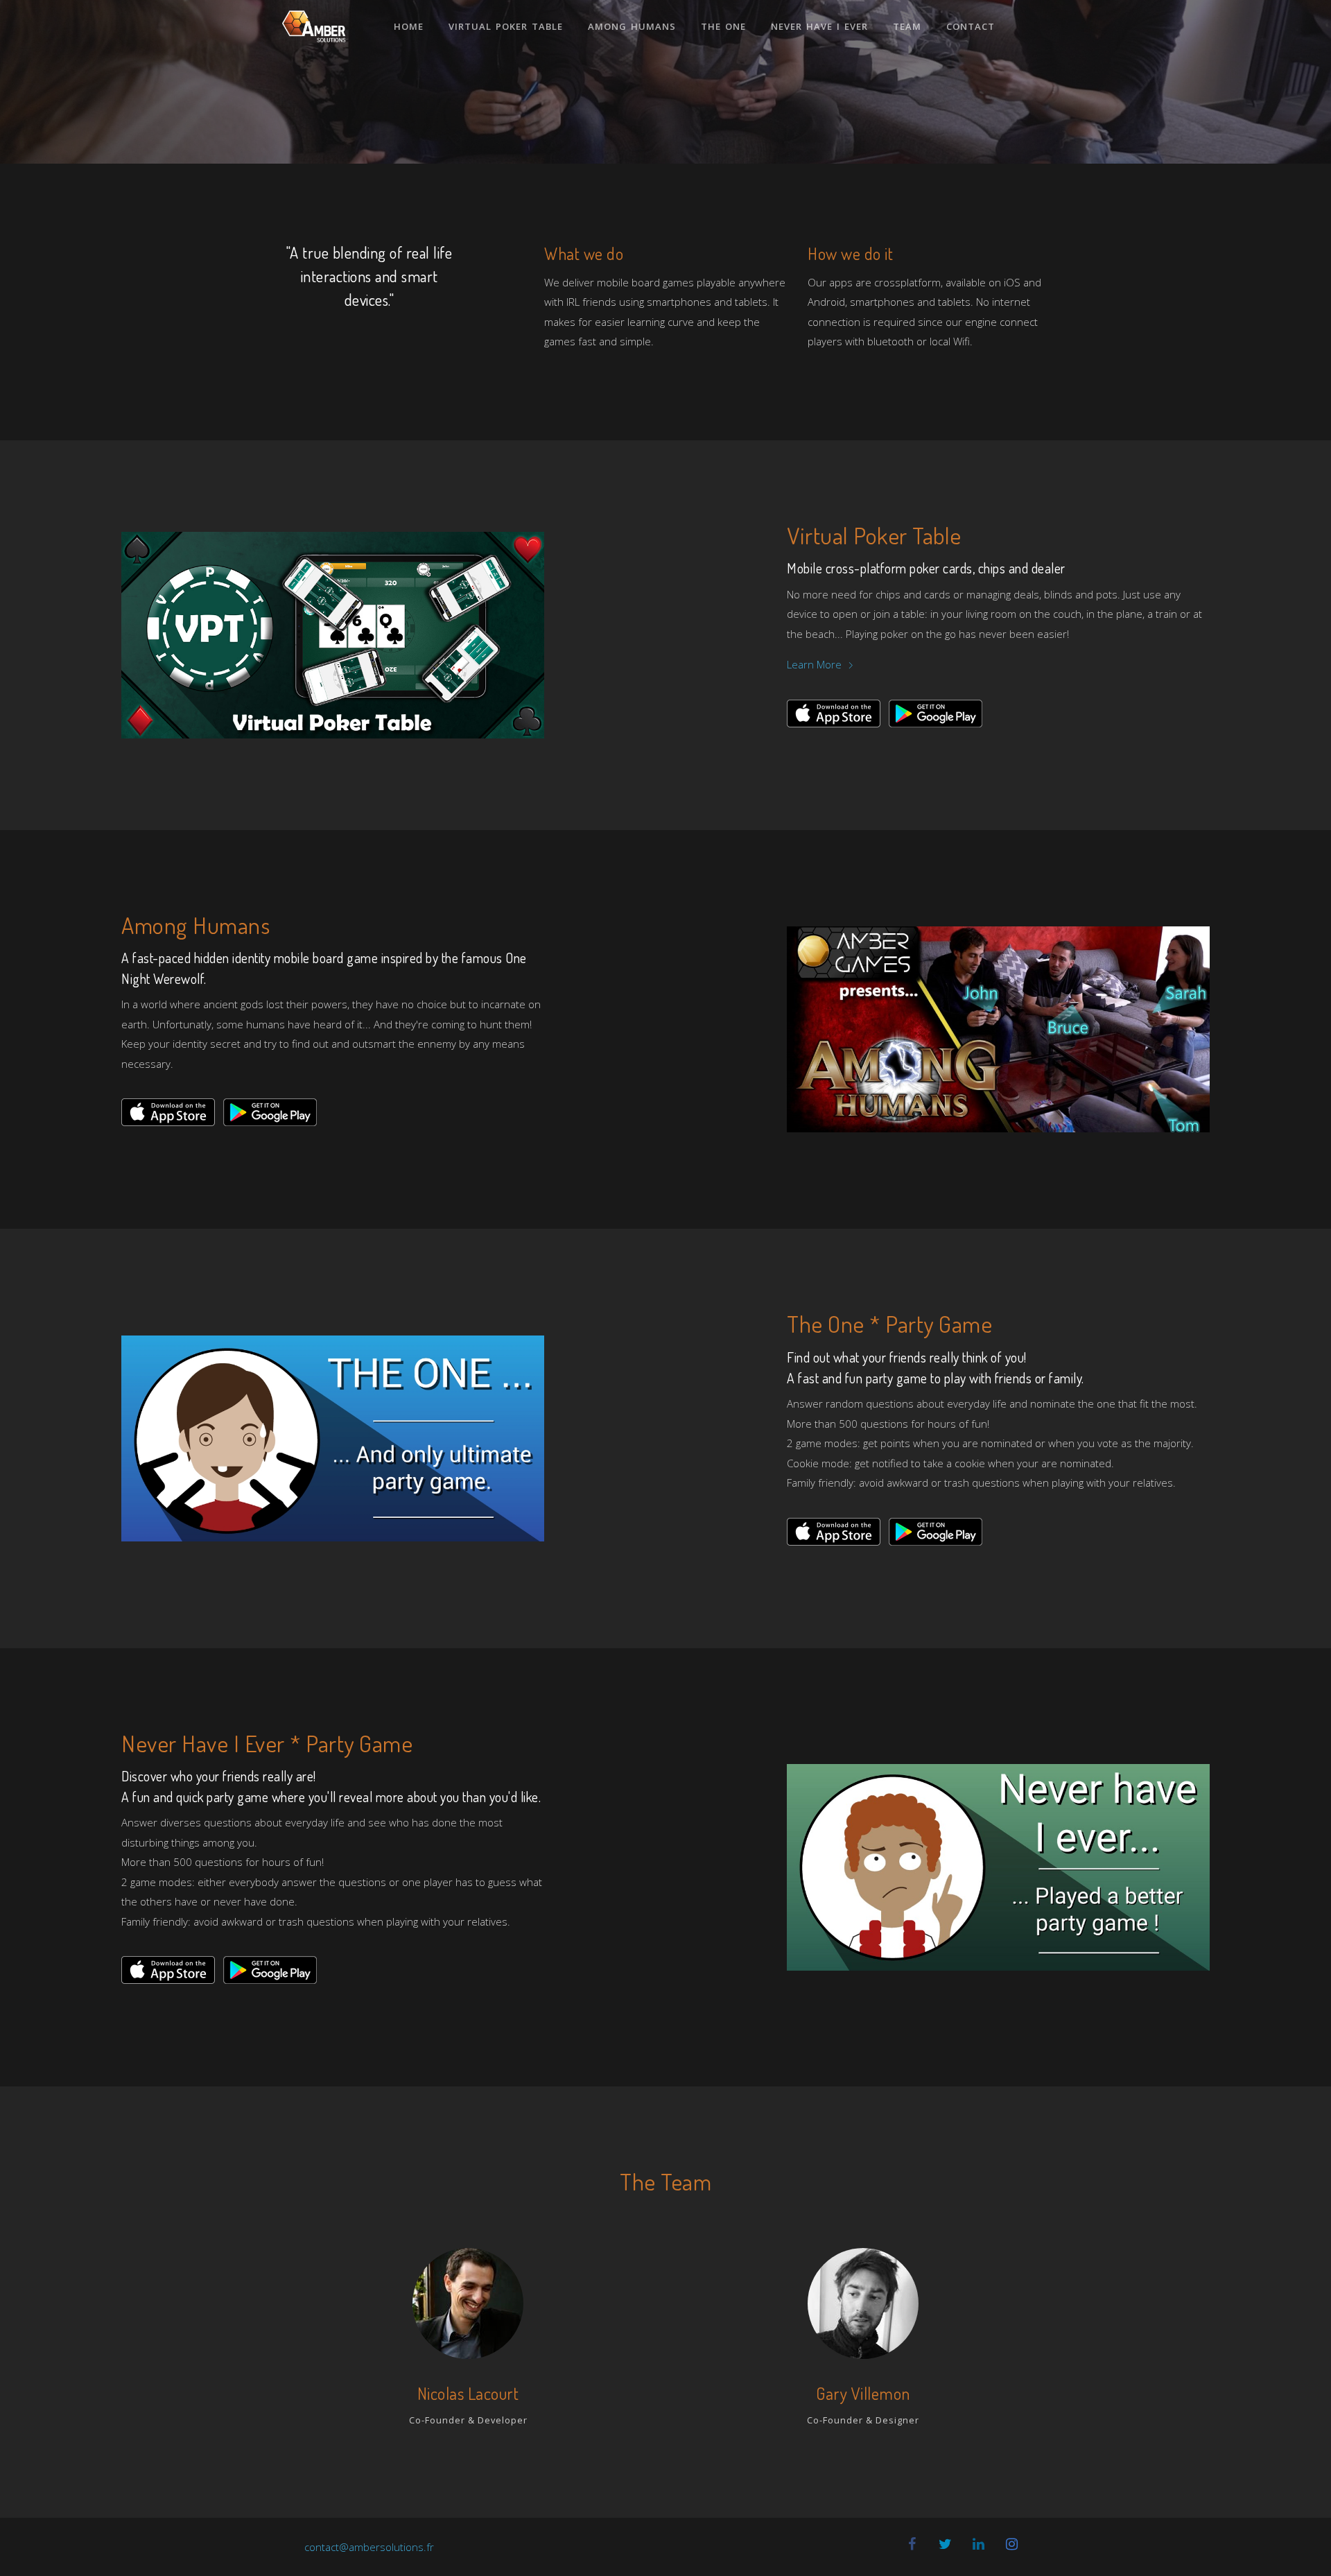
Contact (971, 26)
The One (723, 26)
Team (907, 26)
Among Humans (632, 26)
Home (409, 26)
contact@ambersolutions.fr (369, 2547)
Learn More (816, 664)
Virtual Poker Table (506, 26)
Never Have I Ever (819, 26)
